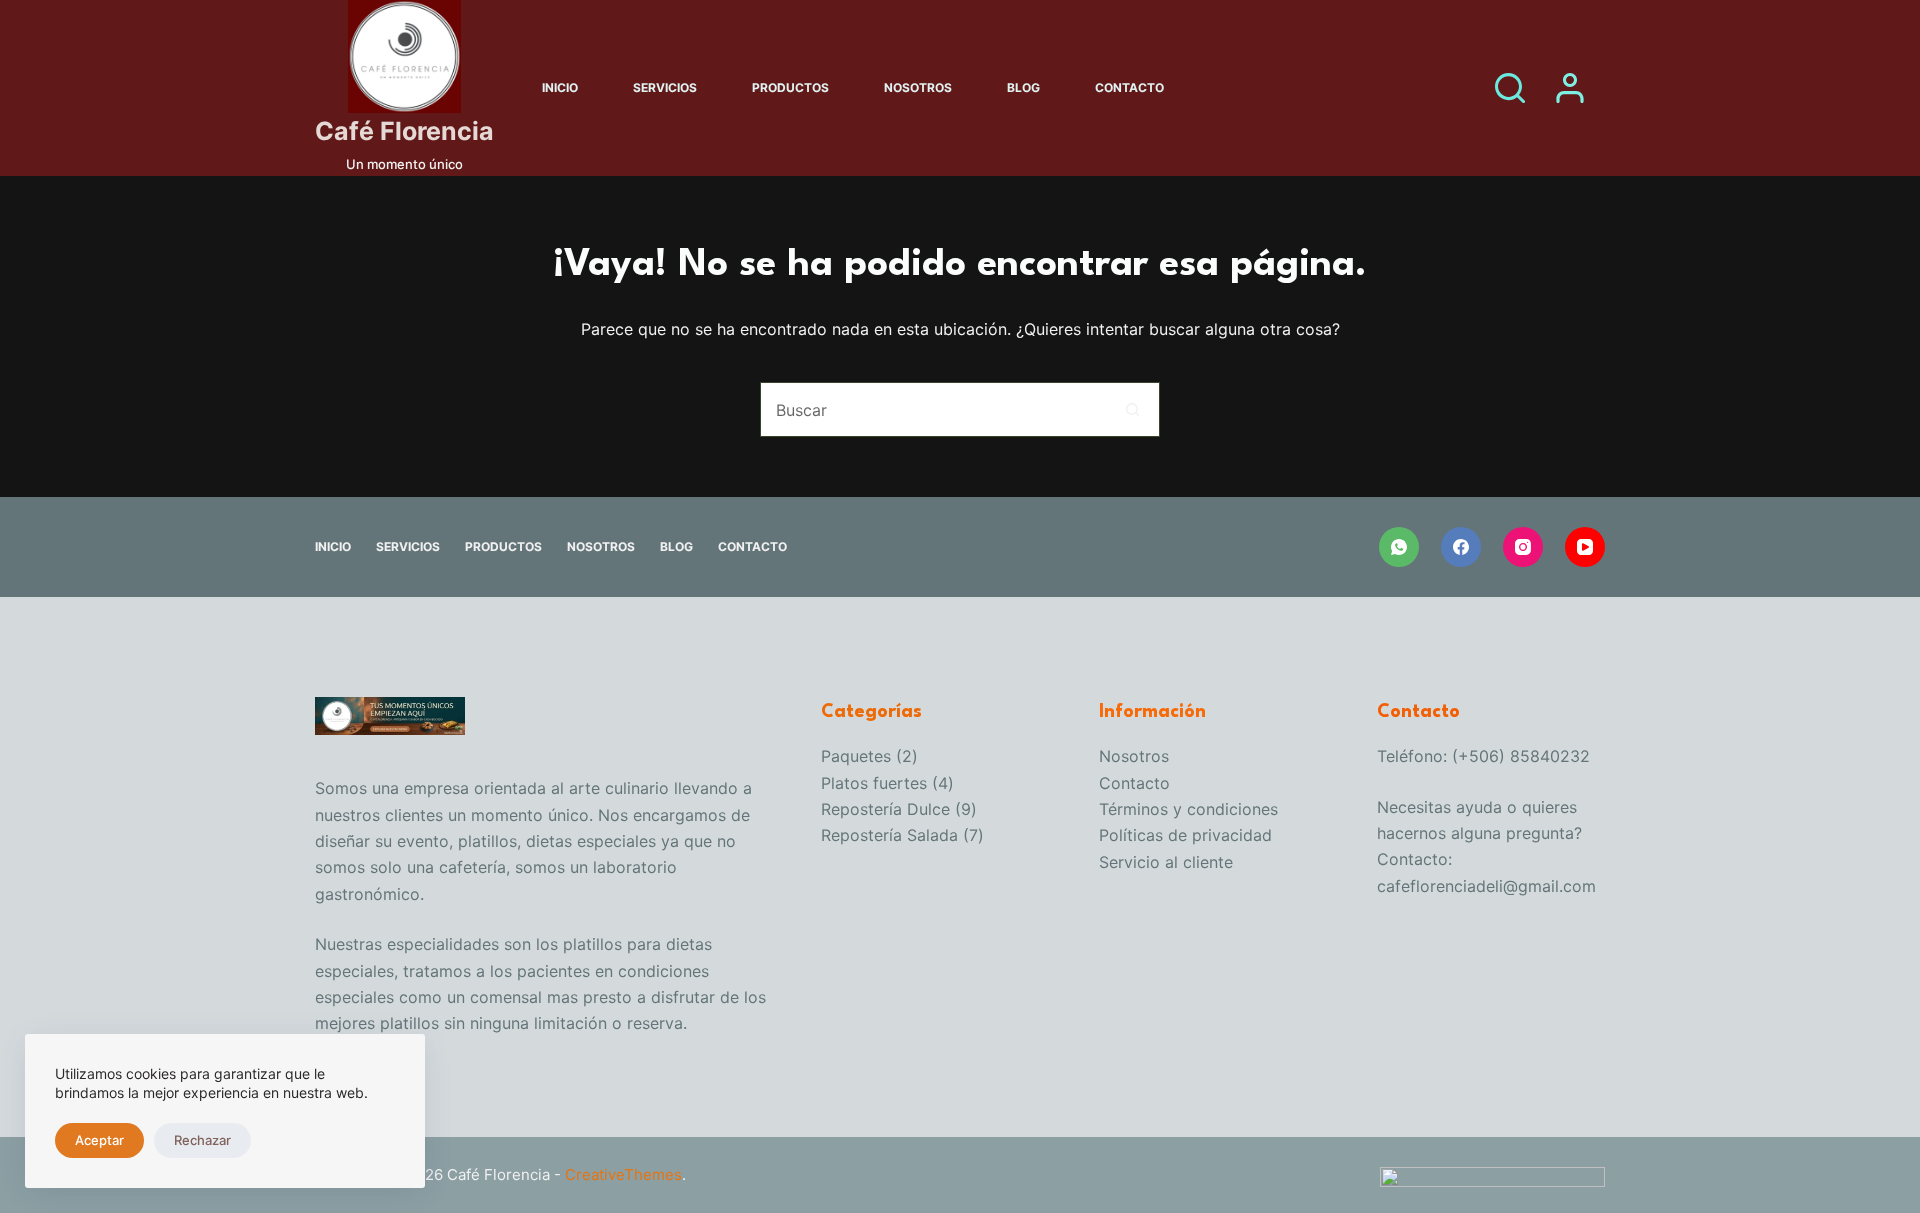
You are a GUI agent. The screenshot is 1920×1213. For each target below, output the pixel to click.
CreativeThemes (623, 1174)
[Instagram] (1523, 547)
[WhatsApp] (1399, 547)
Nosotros (918, 87)
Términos (1136, 809)
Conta (1122, 783)
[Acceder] (1570, 88)
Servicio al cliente (1166, 862)
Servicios (665, 87)
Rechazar (202, 1140)
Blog (1023, 87)
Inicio (560, 87)
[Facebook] (1461, 547)
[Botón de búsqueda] (1132, 409)
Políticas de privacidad (1185, 835)
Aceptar (99, 1140)
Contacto (1129, 87)
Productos (790, 87)
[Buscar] (1510, 88)
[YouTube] (1585, 547)
